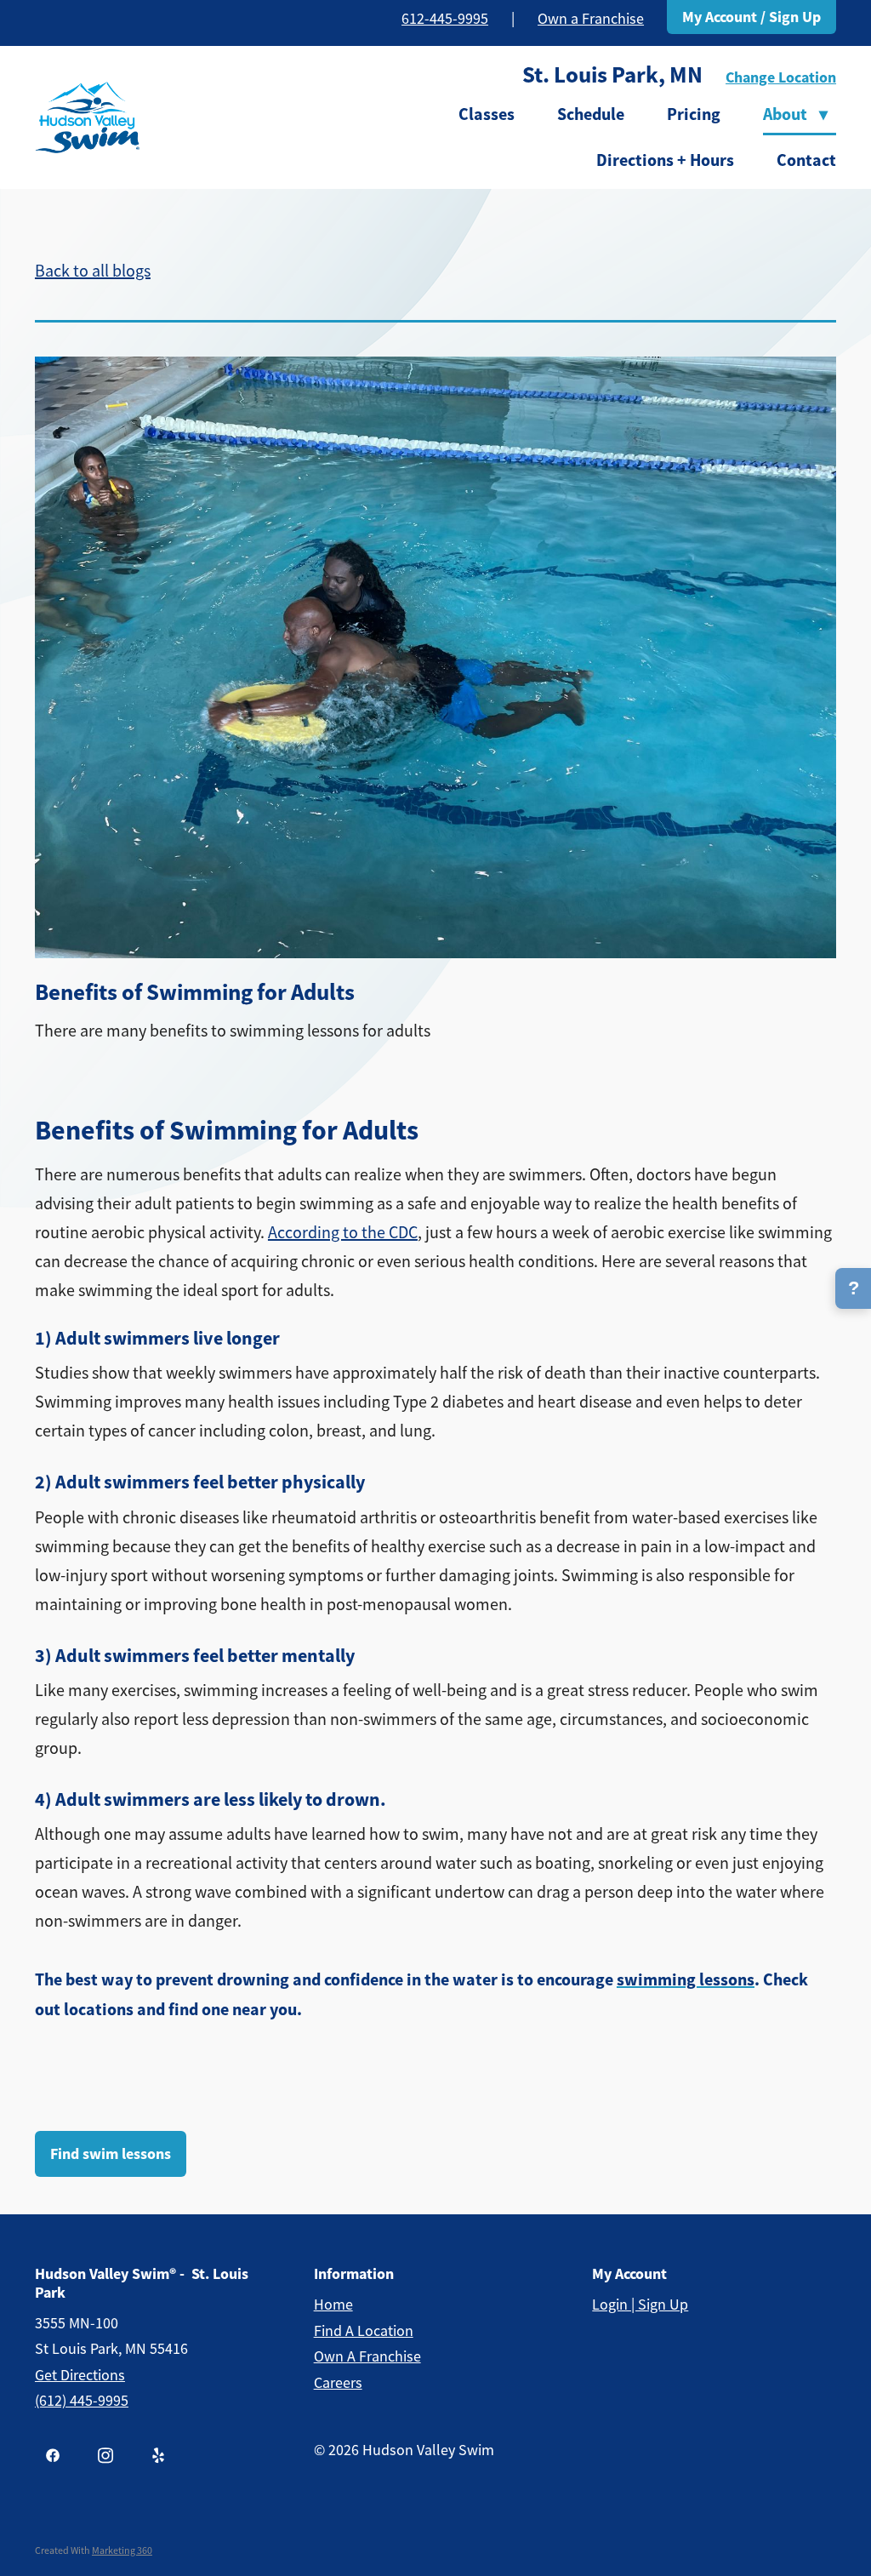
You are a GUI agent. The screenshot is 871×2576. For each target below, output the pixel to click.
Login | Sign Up (640, 2305)
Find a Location (364, 2331)
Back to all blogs (93, 271)
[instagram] (105, 2455)
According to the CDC (343, 1233)
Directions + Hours (665, 160)
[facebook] (53, 2455)
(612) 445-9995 (82, 2401)
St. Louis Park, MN (612, 75)
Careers (338, 2383)
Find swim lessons (111, 2154)
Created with (94, 2550)
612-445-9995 (445, 19)
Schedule (591, 114)
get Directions (80, 2375)
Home (333, 2305)
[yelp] (158, 2455)
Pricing (694, 114)
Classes (487, 114)
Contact (806, 160)
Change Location (781, 77)
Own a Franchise (591, 19)
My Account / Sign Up (751, 17)
